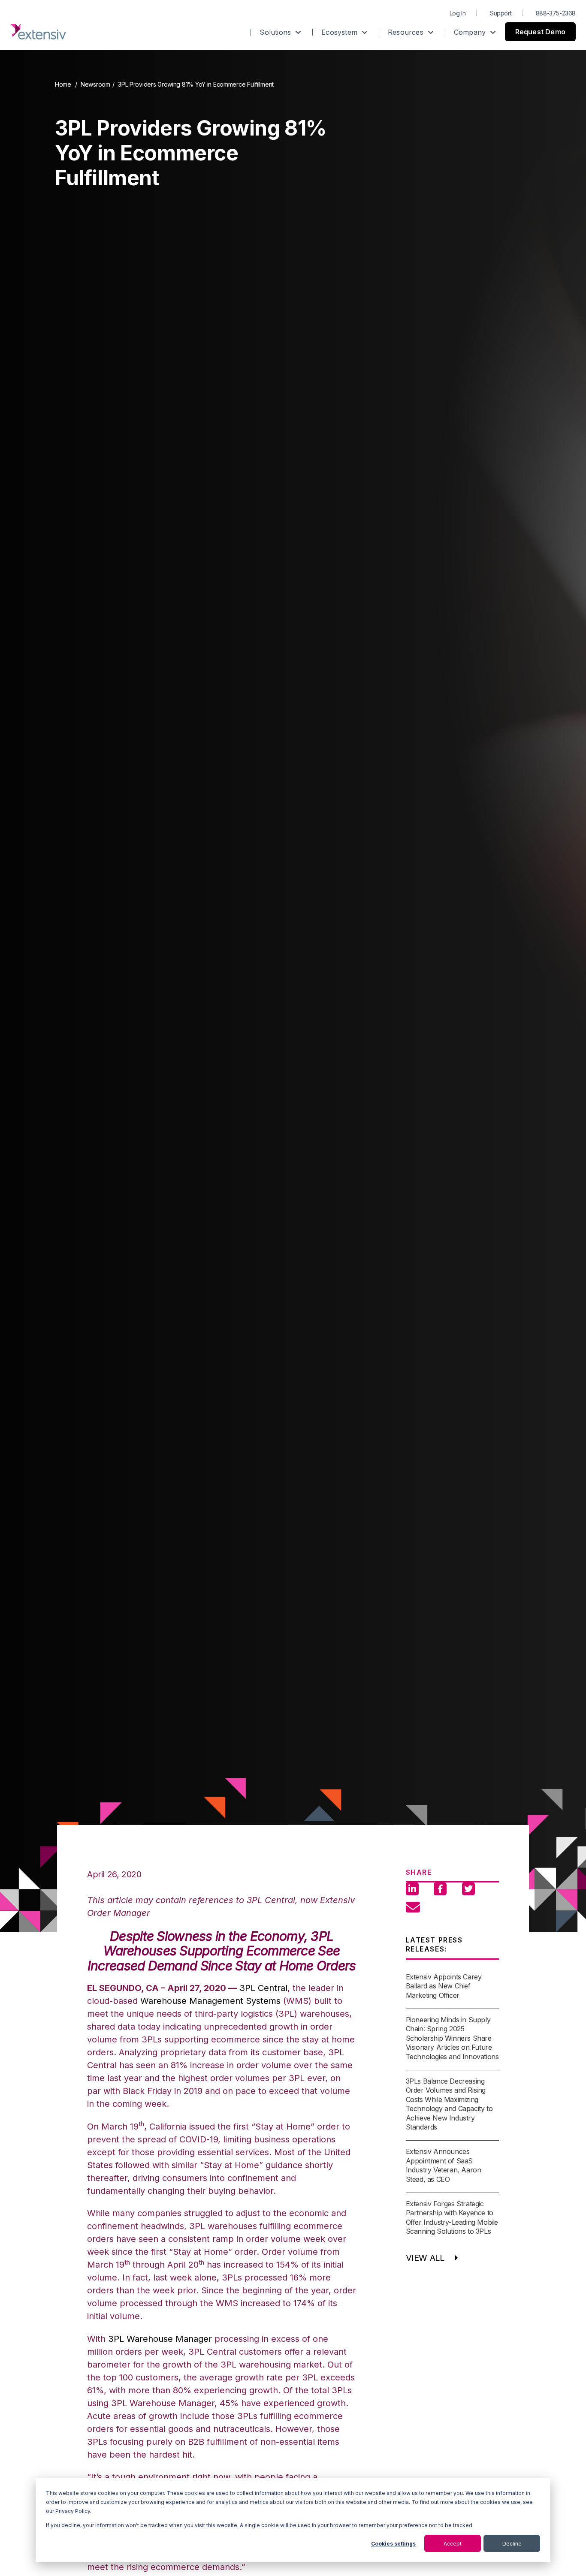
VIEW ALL (425, 2258)
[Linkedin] (412, 1889)
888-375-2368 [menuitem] (556, 13)
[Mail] (412, 1902)
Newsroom (95, 84)
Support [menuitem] (501, 13)
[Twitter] (468, 1889)
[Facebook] (440, 1889)
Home (63, 84)
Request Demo (540, 32)
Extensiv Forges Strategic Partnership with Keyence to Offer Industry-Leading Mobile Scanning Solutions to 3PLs (452, 2217)
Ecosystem (340, 32)
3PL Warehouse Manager (160, 2339)
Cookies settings (393, 2544)
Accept (453, 2544)
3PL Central (263, 1988)
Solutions (276, 32)
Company (471, 32)
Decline (512, 2544)
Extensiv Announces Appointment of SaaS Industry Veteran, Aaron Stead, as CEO (444, 2165)
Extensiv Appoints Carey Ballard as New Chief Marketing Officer (444, 1986)
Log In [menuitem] (458, 13)
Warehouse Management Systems (210, 2001)
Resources (407, 32)
